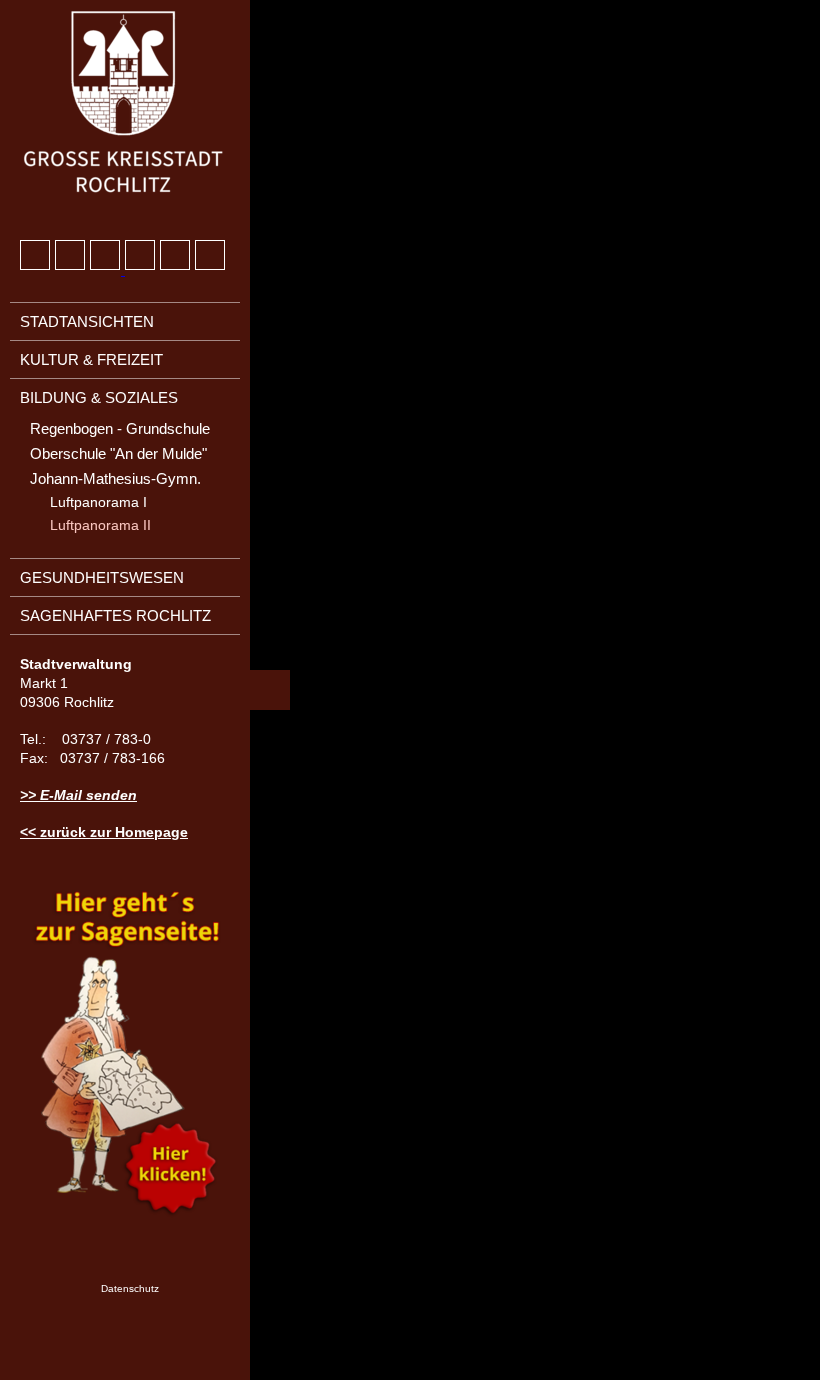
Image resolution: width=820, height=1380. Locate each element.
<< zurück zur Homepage (104, 832)
